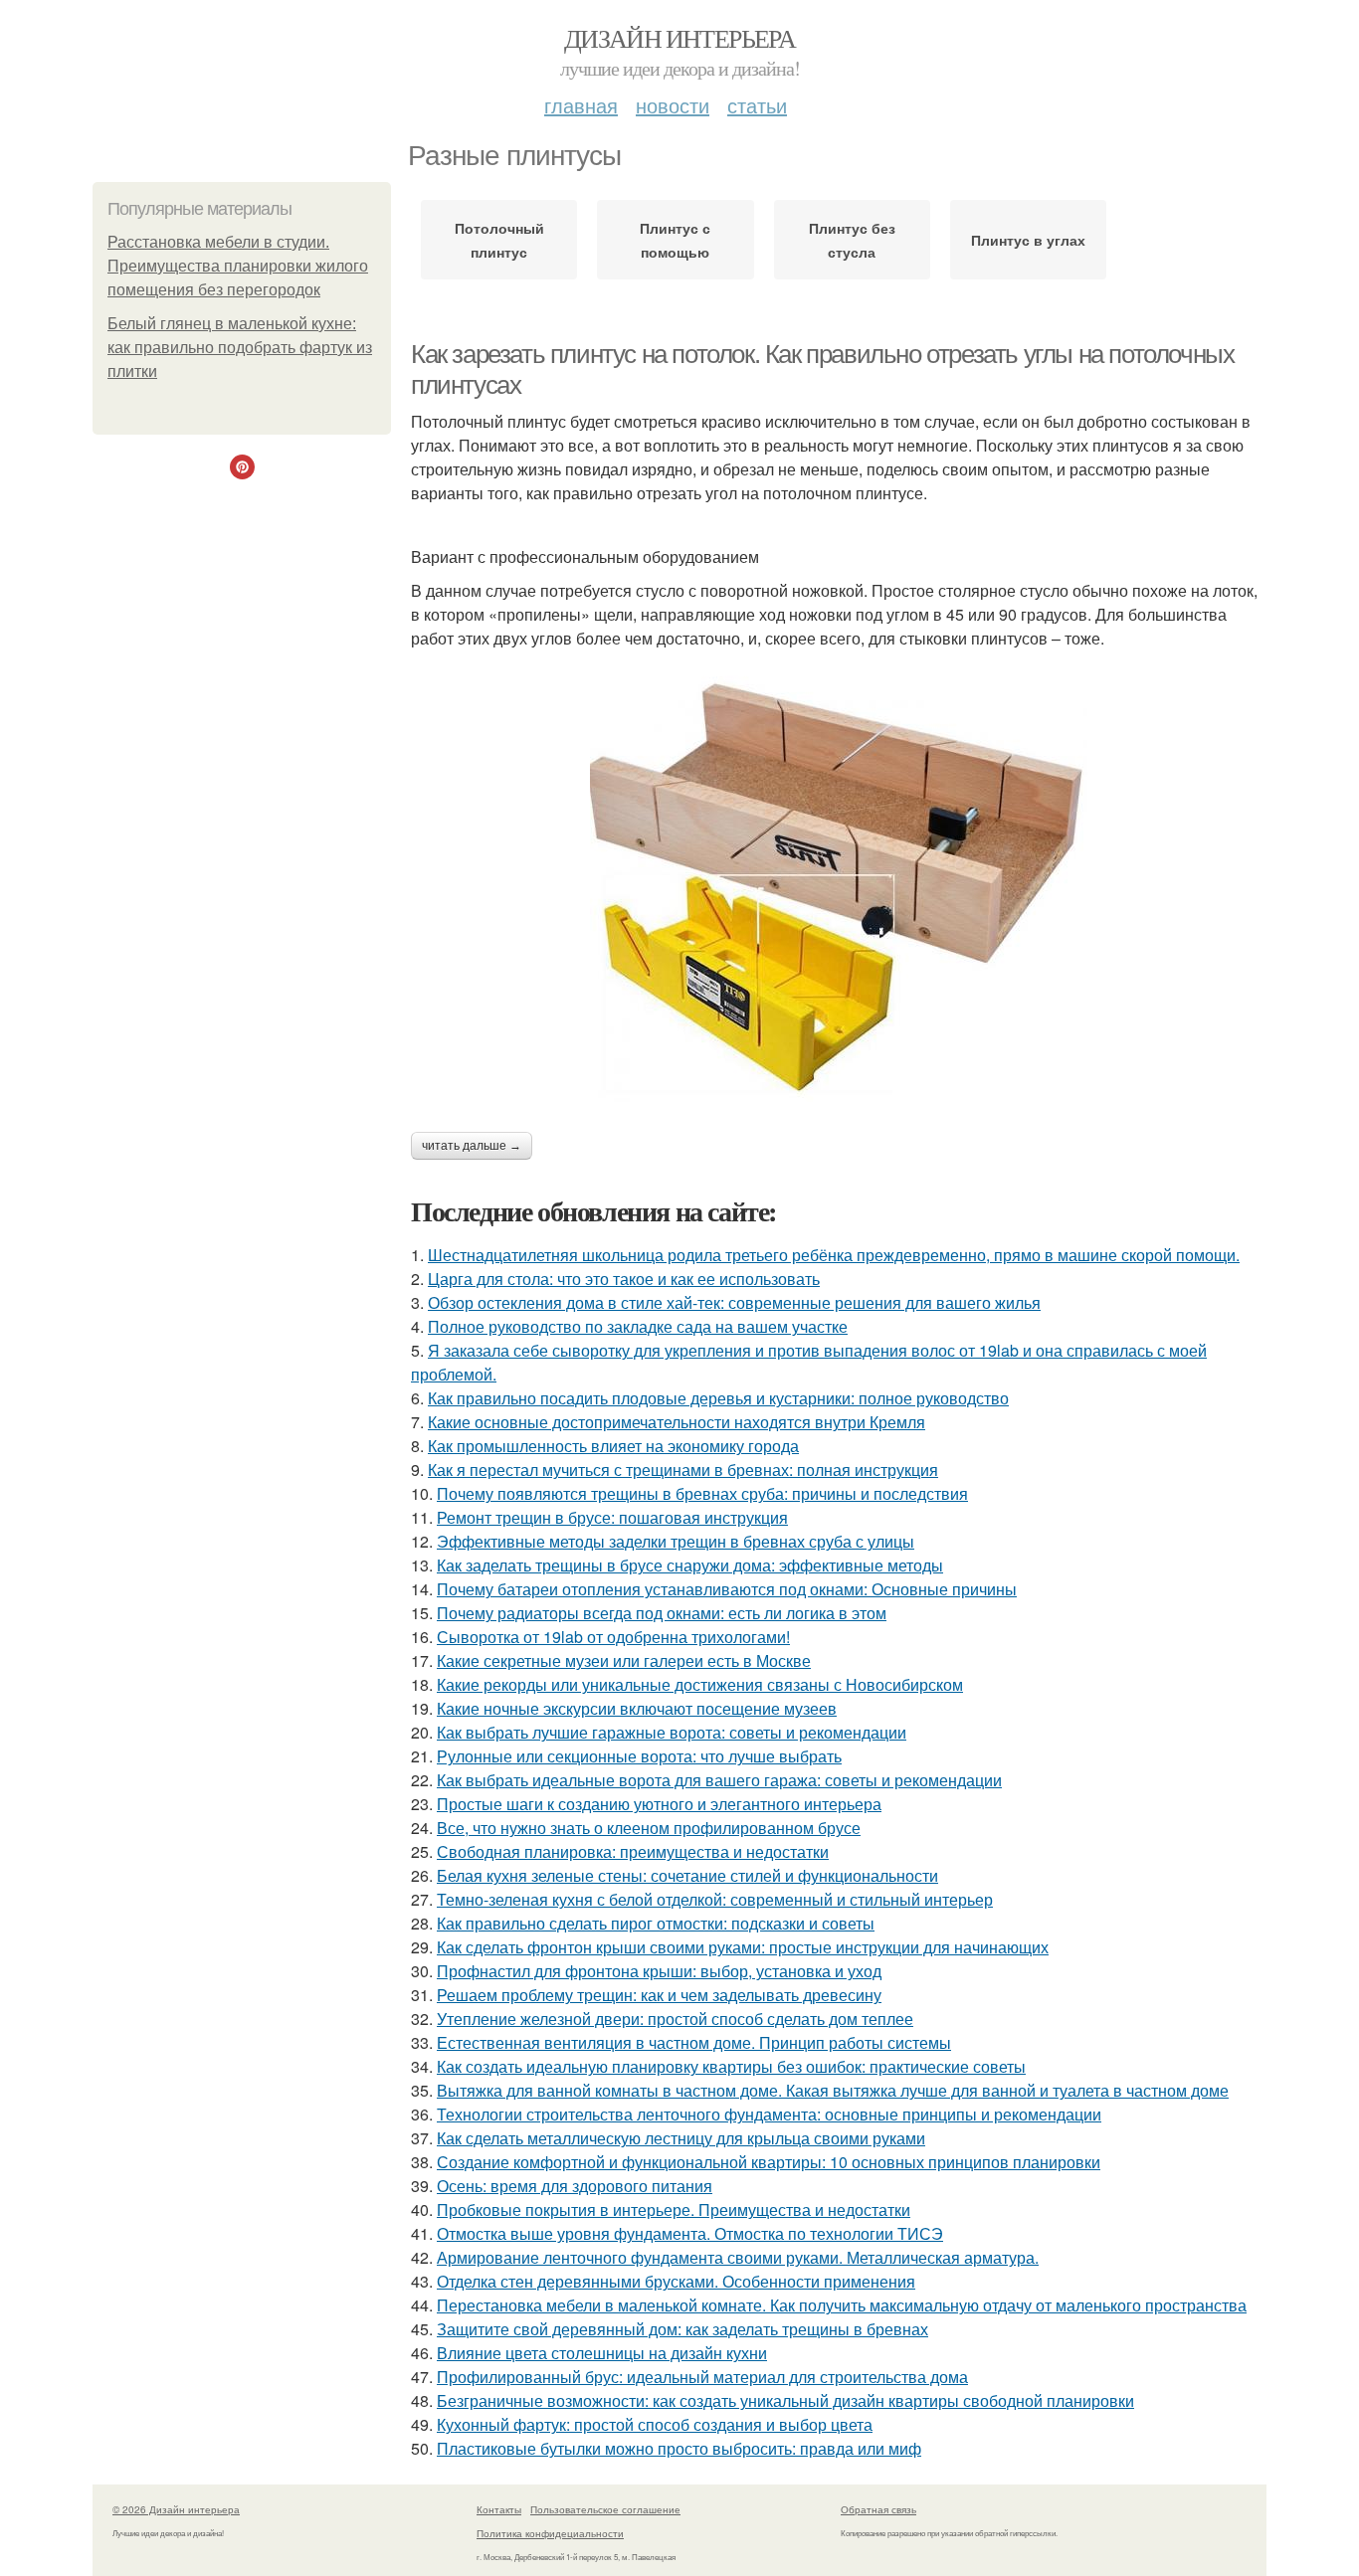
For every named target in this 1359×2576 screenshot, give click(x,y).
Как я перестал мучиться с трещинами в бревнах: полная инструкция (683, 1470)
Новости (673, 105)
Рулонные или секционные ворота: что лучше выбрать (639, 1756)
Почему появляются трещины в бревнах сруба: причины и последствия (702, 1493)
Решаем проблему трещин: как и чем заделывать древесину (659, 1995)
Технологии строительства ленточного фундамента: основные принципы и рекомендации (769, 2114)
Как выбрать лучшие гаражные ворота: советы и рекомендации (672, 1732)
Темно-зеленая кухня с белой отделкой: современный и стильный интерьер (715, 1899)
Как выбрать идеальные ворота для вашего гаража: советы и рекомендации (719, 1780)
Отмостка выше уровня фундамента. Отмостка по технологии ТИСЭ (690, 2233)
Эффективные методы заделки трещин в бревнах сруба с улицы (676, 1541)
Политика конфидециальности (550, 2533)
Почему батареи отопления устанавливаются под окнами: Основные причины (727, 1589)
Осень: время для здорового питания (575, 2186)
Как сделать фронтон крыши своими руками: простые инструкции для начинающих (743, 1947)
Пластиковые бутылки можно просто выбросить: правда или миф (679, 2448)
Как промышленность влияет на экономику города (613, 1446)
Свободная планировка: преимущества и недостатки (633, 1851)
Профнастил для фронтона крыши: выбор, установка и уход (659, 1971)
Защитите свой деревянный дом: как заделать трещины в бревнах (682, 2329)
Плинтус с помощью (675, 240)
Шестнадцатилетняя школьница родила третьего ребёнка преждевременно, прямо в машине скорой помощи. (834, 1255)
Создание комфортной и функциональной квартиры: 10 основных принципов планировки (769, 2162)
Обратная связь (878, 2509)
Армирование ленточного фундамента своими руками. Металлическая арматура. (738, 2257)
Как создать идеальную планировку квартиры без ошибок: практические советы (731, 2066)
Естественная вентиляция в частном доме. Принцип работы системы (694, 2042)
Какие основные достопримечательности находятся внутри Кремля (677, 1422)
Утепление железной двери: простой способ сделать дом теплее (675, 2019)
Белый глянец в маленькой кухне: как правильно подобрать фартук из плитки (240, 348)
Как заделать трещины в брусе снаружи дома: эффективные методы (690, 1565)
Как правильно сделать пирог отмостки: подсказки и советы (656, 1923)
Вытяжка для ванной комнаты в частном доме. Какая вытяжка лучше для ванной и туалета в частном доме (833, 2090)
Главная (581, 105)
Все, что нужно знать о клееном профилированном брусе (649, 1828)
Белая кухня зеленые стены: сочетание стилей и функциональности (687, 1875)
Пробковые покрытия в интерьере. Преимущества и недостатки (674, 2209)
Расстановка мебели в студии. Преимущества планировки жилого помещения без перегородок (238, 266)
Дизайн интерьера (679, 38)
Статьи (757, 105)
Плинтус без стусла (852, 240)
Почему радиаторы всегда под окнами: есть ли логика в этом (662, 1613)
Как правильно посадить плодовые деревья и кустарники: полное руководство (718, 1398)
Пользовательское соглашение (605, 2509)
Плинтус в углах (1028, 240)
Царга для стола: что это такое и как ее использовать (624, 1279)
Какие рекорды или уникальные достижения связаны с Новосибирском (700, 1684)
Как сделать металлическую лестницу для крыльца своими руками (681, 2138)
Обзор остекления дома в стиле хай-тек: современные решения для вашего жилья (734, 1302)
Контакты (499, 2509)
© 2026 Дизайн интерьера (176, 2509)
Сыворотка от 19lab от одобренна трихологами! (613, 1637)
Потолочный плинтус (499, 240)
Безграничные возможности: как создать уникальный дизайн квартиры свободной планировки (785, 2400)
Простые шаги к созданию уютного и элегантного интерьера (659, 1804)
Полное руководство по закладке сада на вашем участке (638, 1326)
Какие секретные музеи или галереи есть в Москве (624, 1660)
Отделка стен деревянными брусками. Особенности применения (676, 2281)
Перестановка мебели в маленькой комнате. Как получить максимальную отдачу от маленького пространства (842, 2305)
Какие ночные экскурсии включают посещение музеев (637, 1708)
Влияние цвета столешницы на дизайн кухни (602, 2353)
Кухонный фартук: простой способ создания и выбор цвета (655, 2424)
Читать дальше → (472, 1146)
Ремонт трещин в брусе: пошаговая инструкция (612, 1517)
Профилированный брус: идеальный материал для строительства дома (702, 2377)
